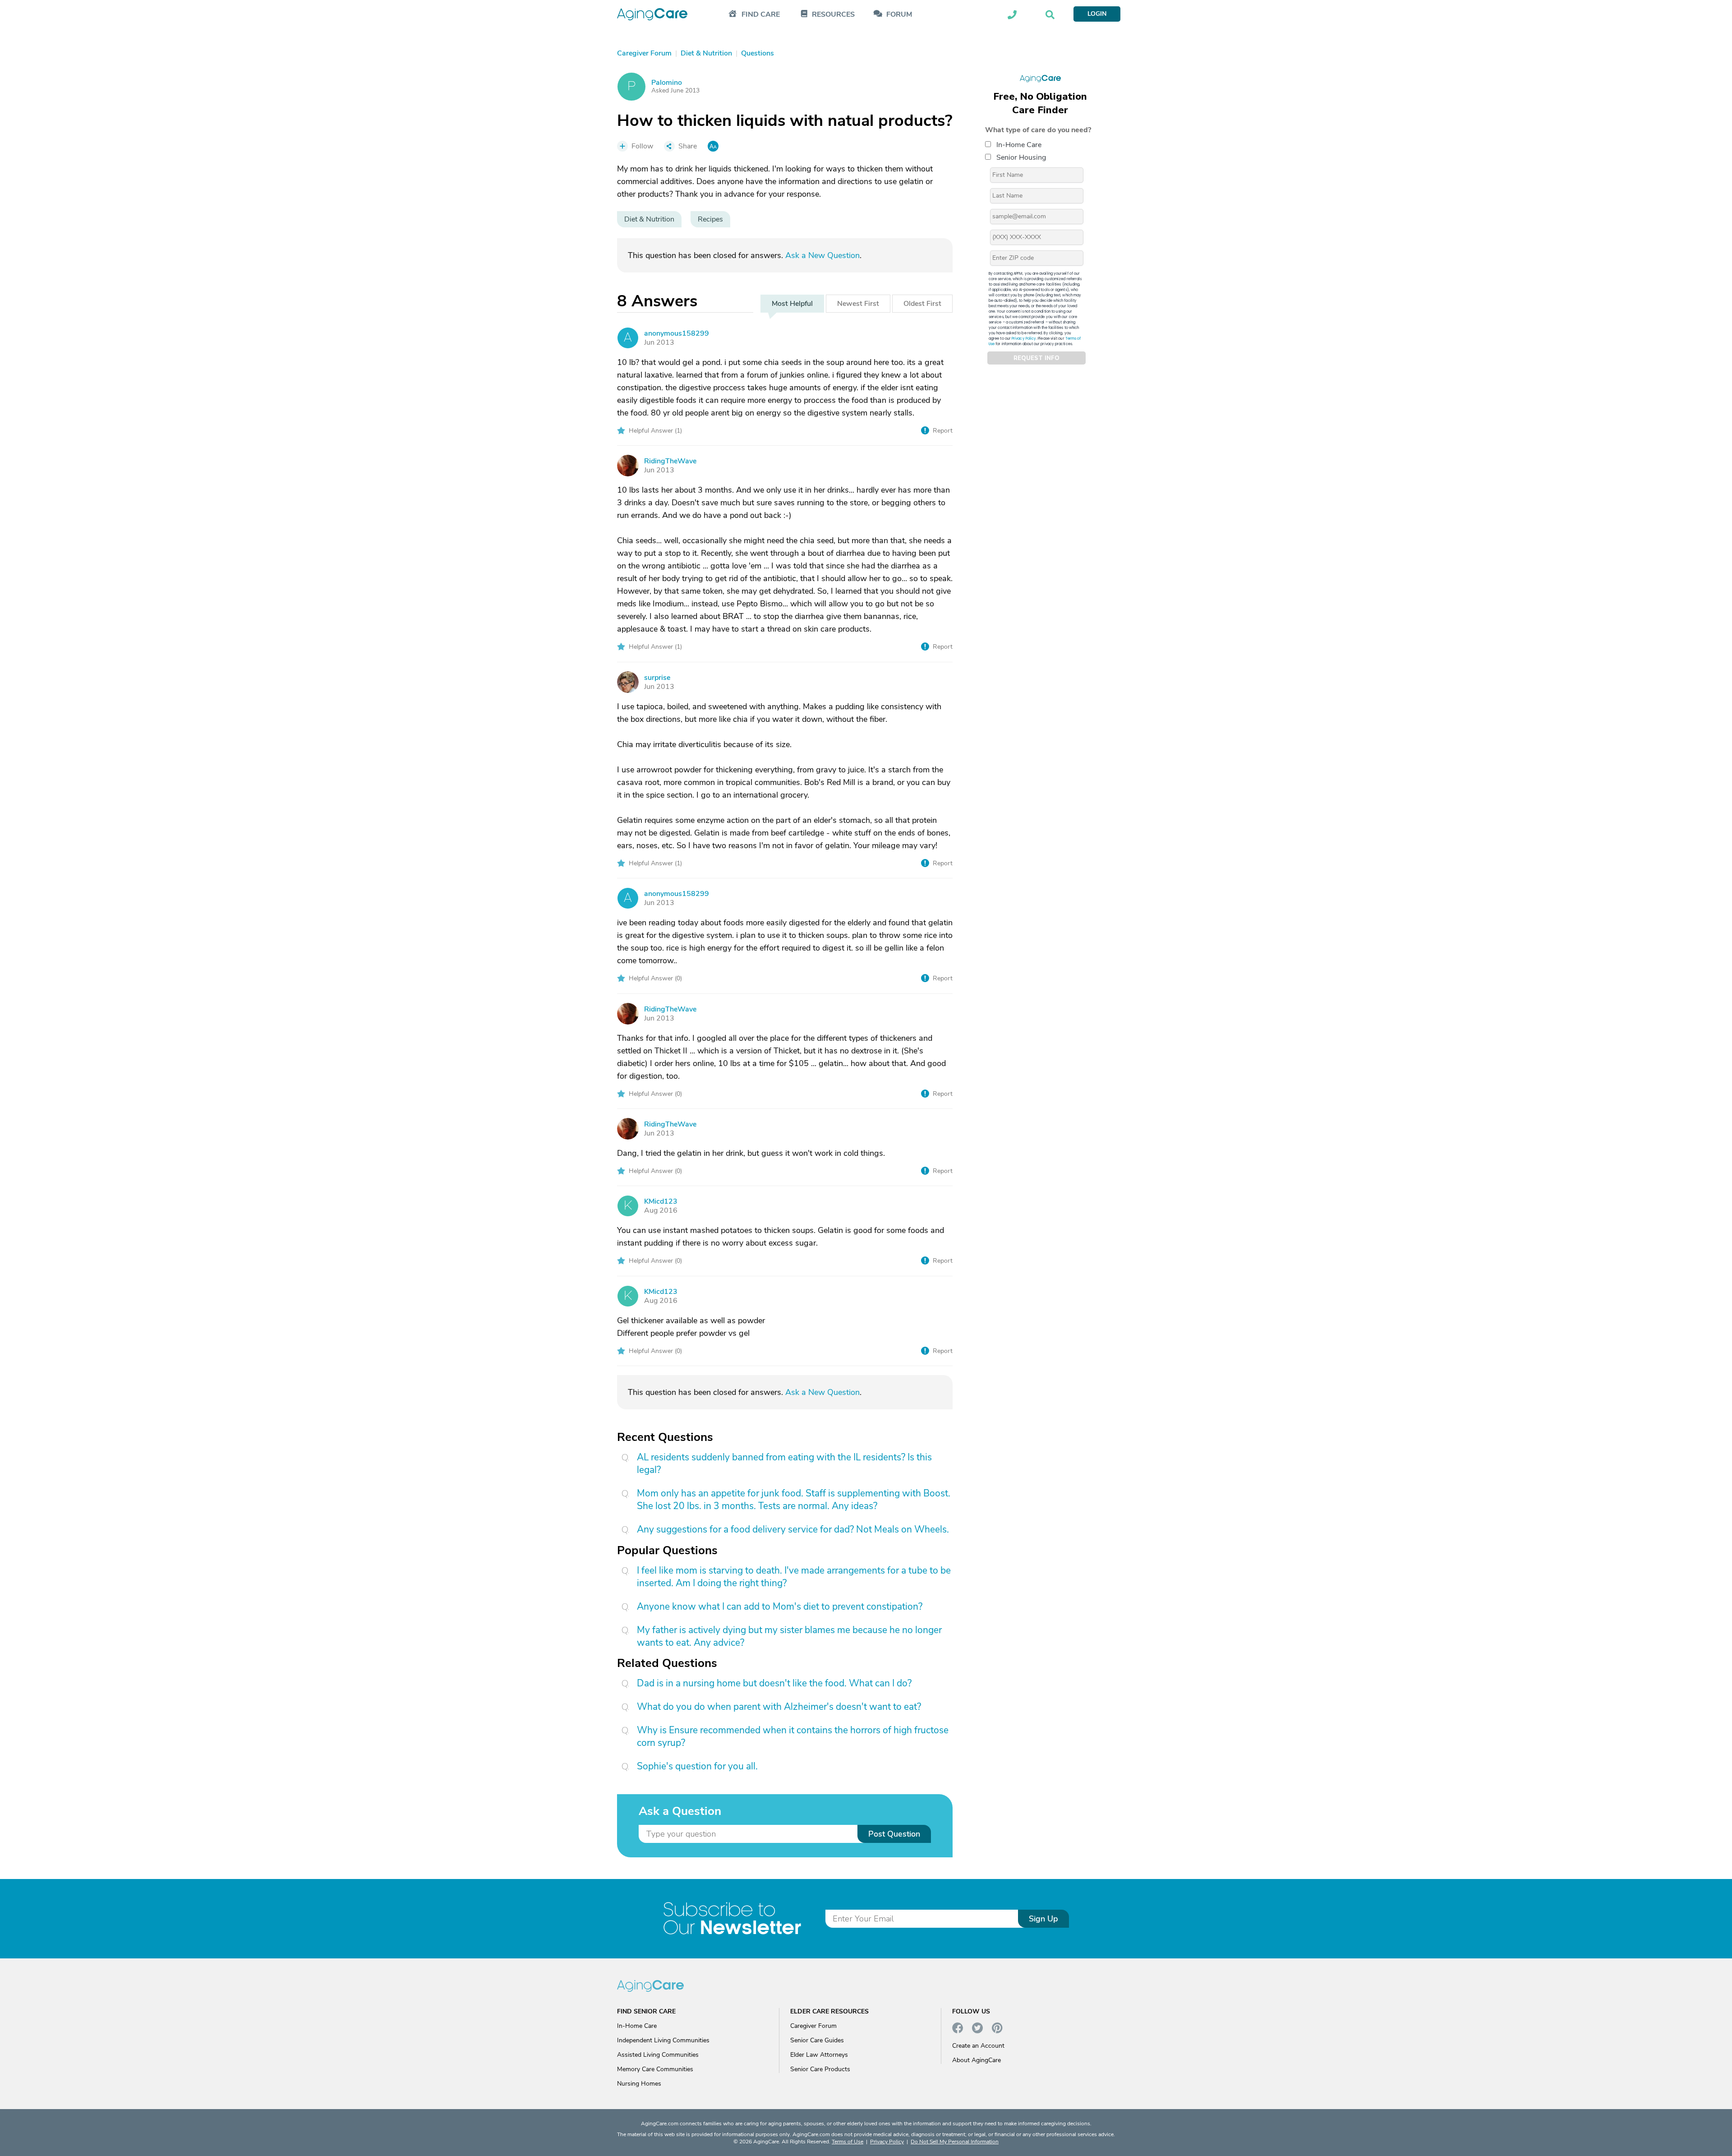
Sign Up (1043, 1919)
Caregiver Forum (813, 2026)
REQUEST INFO (1036, 358)
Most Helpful (792, 304)
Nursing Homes (639, 2084)
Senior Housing (1021, 157)
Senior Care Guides (817, 2040)
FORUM (899, 15)
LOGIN (1097, 14)
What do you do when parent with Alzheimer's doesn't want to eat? (779, 1707)
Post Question (894, 1834)
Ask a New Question (822, 255)
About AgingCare (977, 2060)
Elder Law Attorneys (819, 2055)
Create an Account (978, 2046)
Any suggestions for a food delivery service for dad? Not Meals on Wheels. (793, 1529)
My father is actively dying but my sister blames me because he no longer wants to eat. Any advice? (789, 1636)
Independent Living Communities (663, 2040)
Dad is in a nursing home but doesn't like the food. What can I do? (774, 1683)
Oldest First (922, 304)
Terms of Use (848, 2142)
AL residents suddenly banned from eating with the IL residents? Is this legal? (784, 1463)
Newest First (858, 304)
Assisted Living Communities (658, 2055)
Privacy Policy (1024, 339)
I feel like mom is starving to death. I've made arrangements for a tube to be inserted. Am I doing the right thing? (794, 1577)
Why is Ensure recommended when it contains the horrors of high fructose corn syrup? (793, 1736)
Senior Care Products (820, 2069)
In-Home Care (1019, 145)
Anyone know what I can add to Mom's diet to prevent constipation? (780, 1607)
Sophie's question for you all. (697, 1766)
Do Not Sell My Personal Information (955, 2142)
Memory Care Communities (655, 2069)
